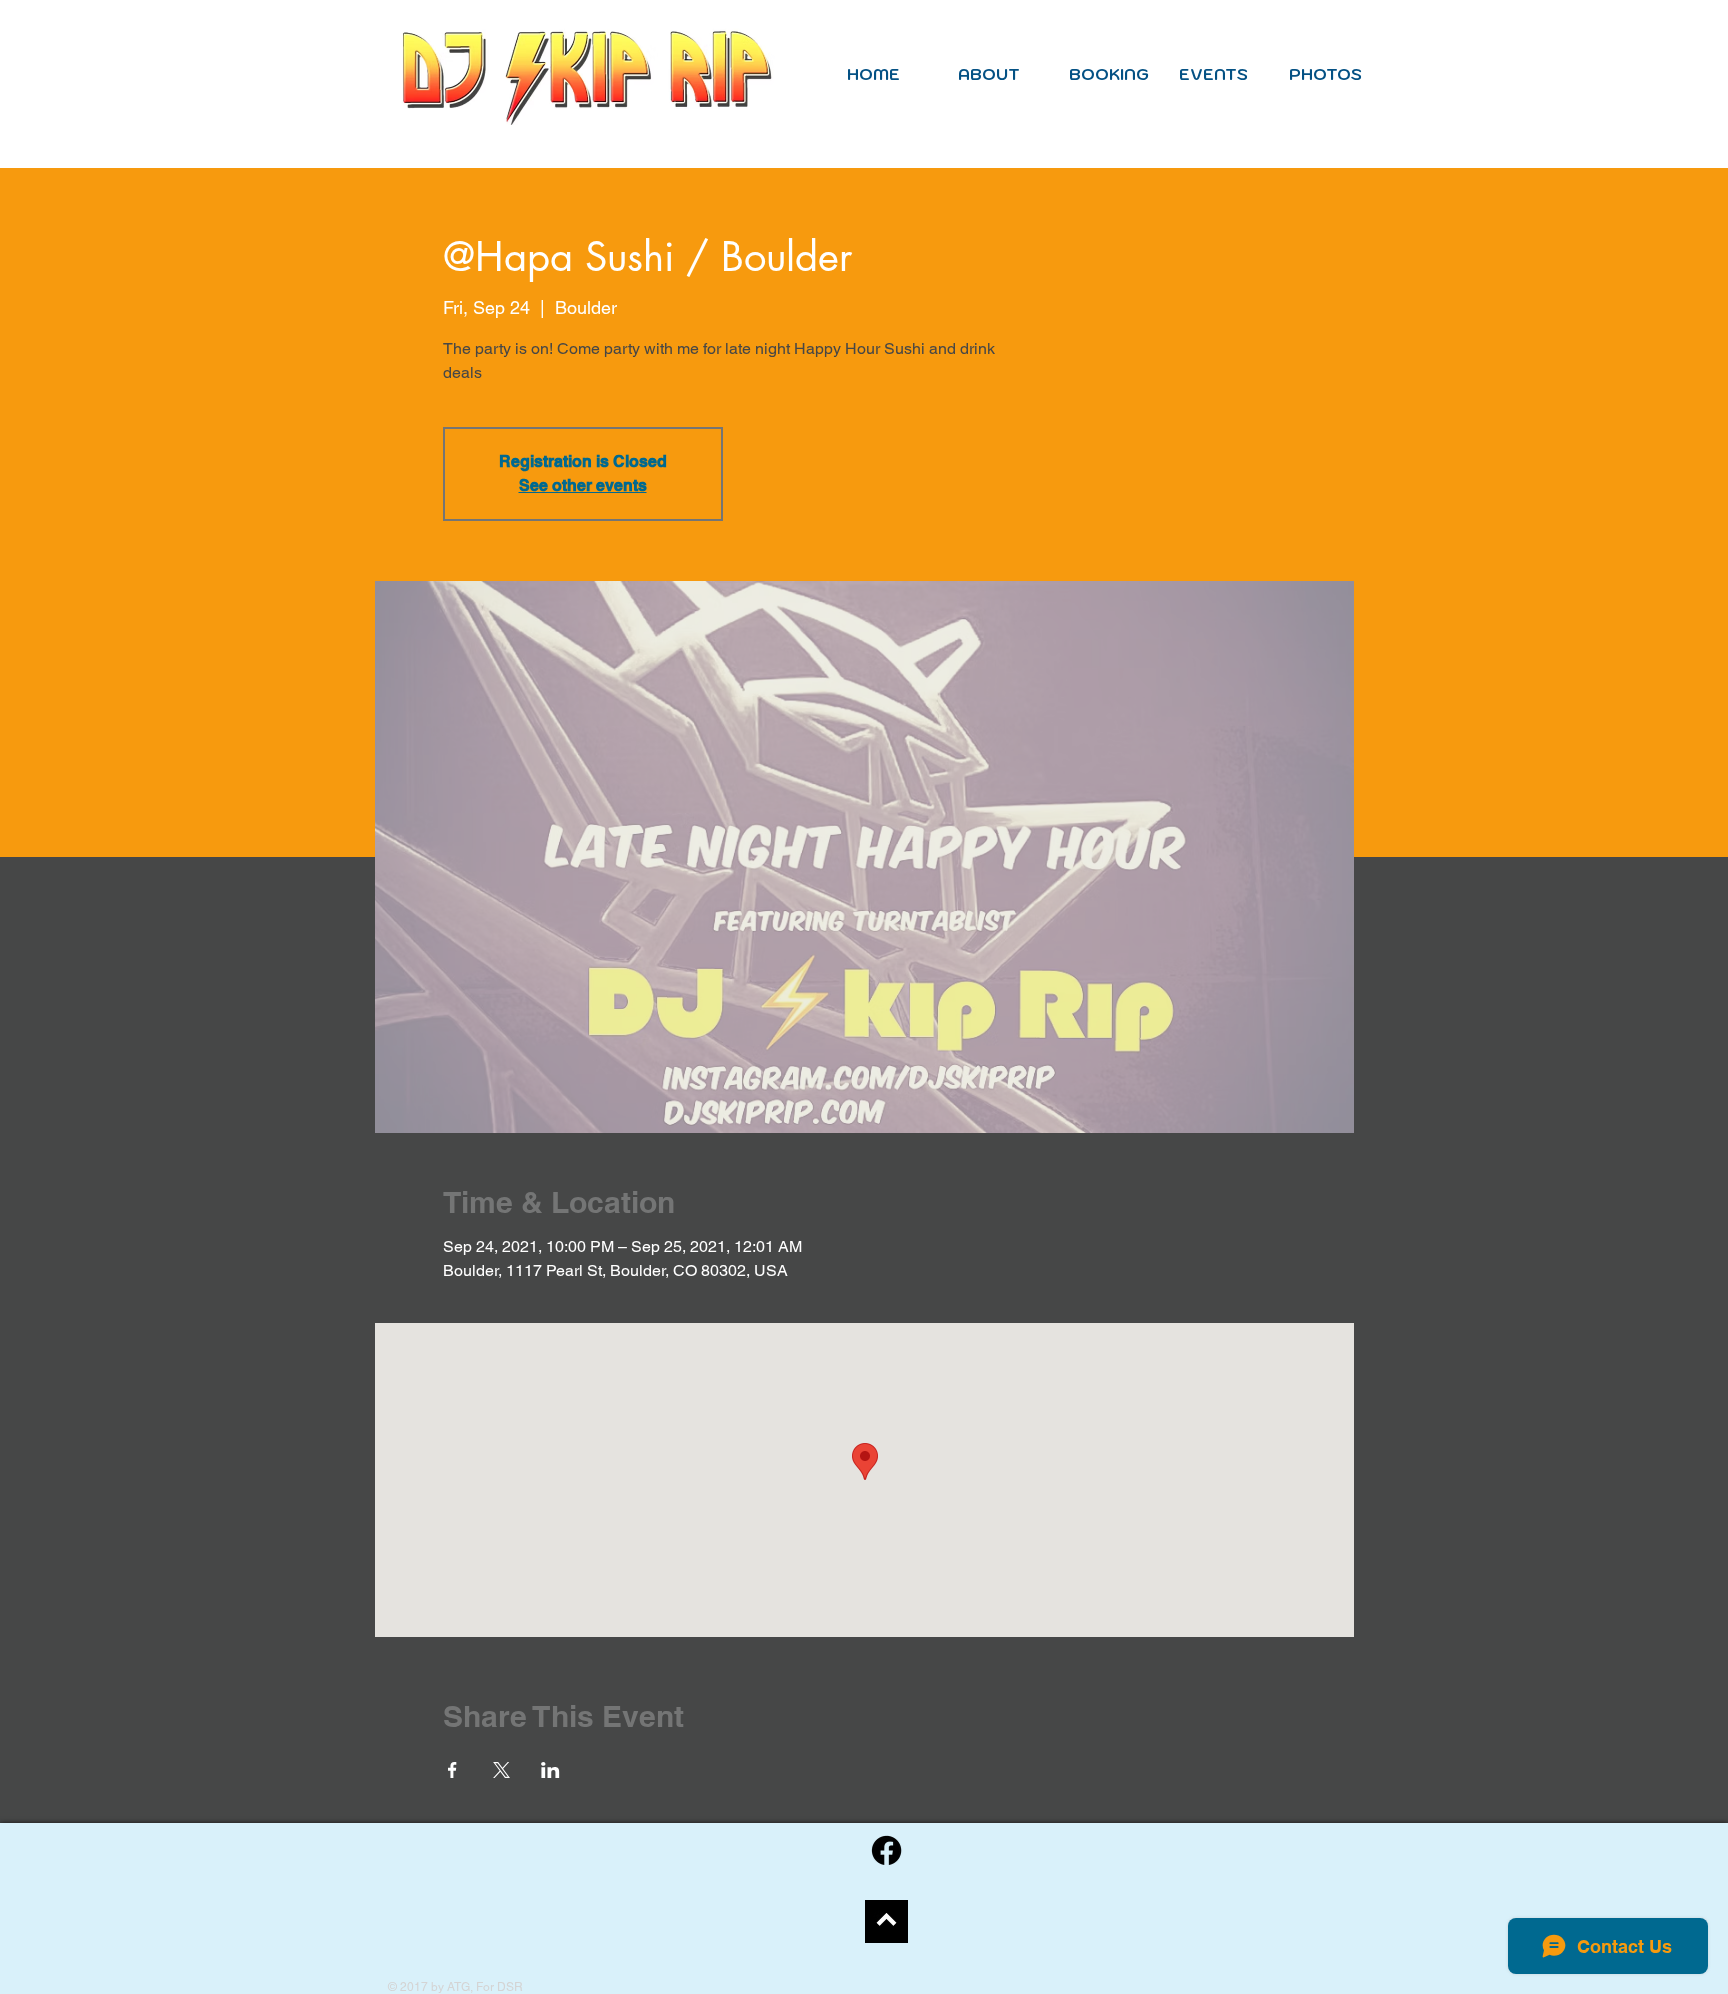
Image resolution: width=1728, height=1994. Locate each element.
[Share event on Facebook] (452, 1770)
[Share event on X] (501, 1770)
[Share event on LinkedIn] (550, 1770)
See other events (583, 485)
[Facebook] (886, 1850)
